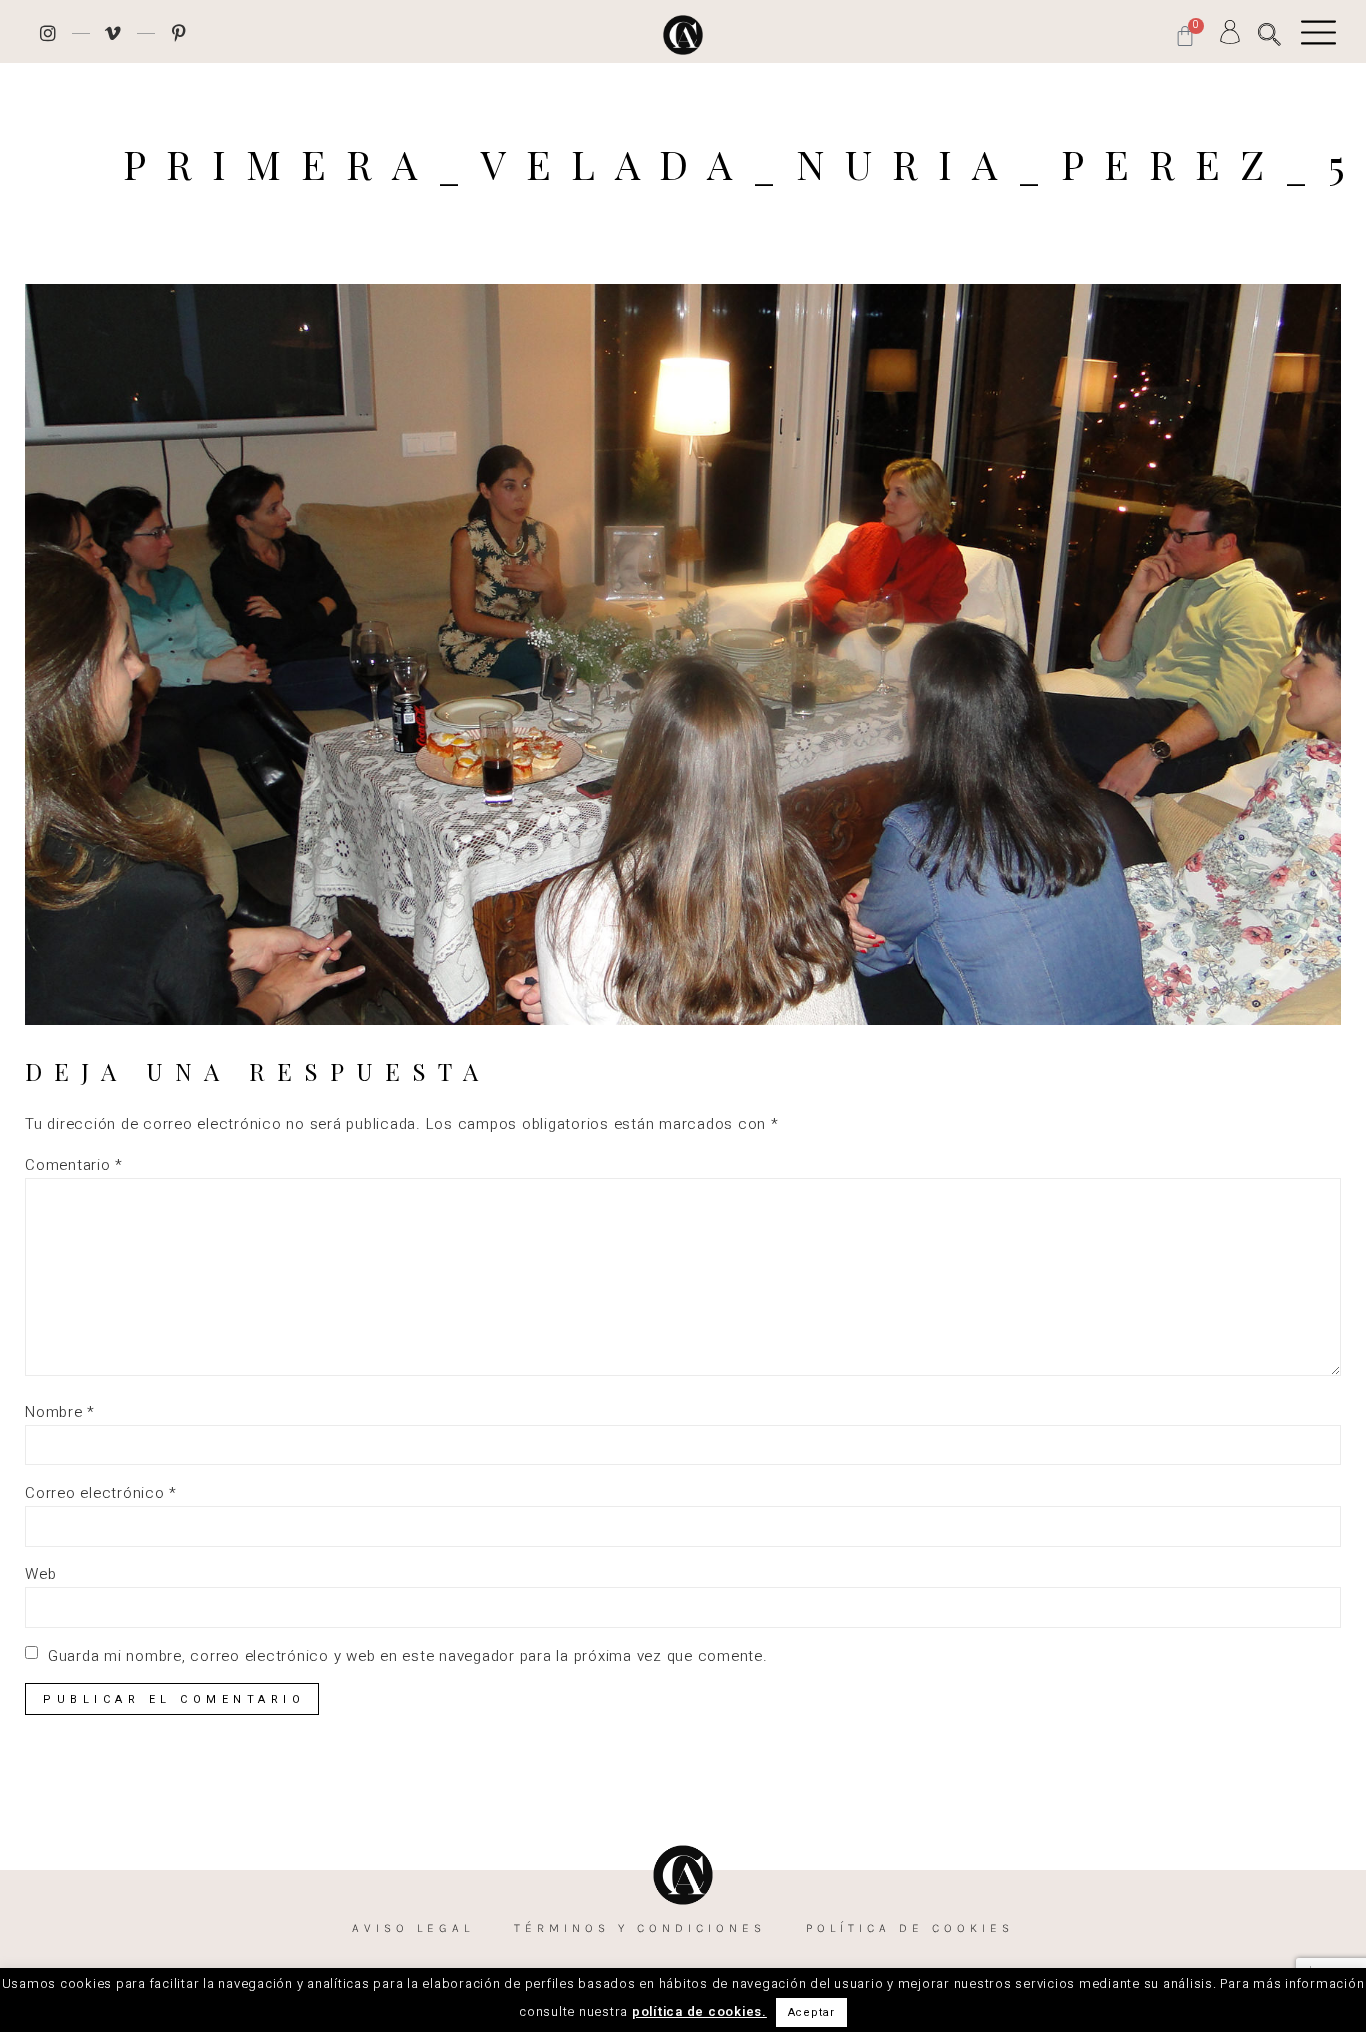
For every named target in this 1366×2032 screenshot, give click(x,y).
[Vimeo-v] (114, 33)
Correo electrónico (101, 1493)
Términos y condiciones (640, 1928)
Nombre (60, 1412)
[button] (1269, 34)
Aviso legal (413, 1928)
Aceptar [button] (811, 2012)
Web (40, 1574)
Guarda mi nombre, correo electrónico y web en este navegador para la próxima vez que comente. (408, 1656)
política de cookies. (699, 2011)
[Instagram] (48, 33)
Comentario (74, 1165)
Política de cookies (910, 1928)
